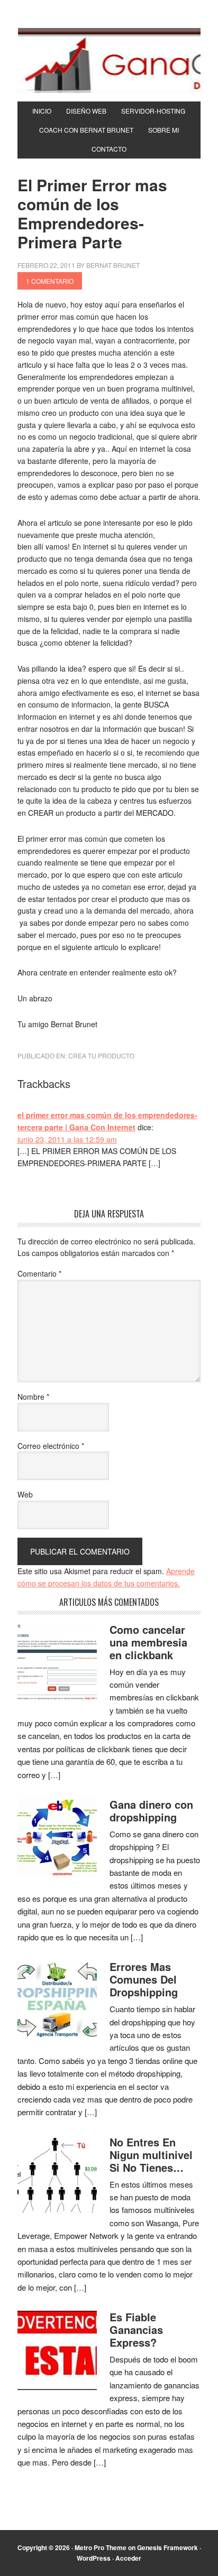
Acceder (128, 2558)
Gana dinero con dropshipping (151, 1811)
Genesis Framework (167, 2547)
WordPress (94, 2558)
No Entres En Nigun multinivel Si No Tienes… (151, 2155)
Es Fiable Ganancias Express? (136, 2329)
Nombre (33, 1397)
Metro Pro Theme (101, 2547)
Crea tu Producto (101, 1055)
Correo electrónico (51, 1446)
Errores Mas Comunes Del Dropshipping (144, 1979)
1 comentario (50, 281)
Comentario (39, 1273)
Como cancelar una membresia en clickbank (148, 1642)
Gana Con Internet (109, 60)
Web (25, 1494)
